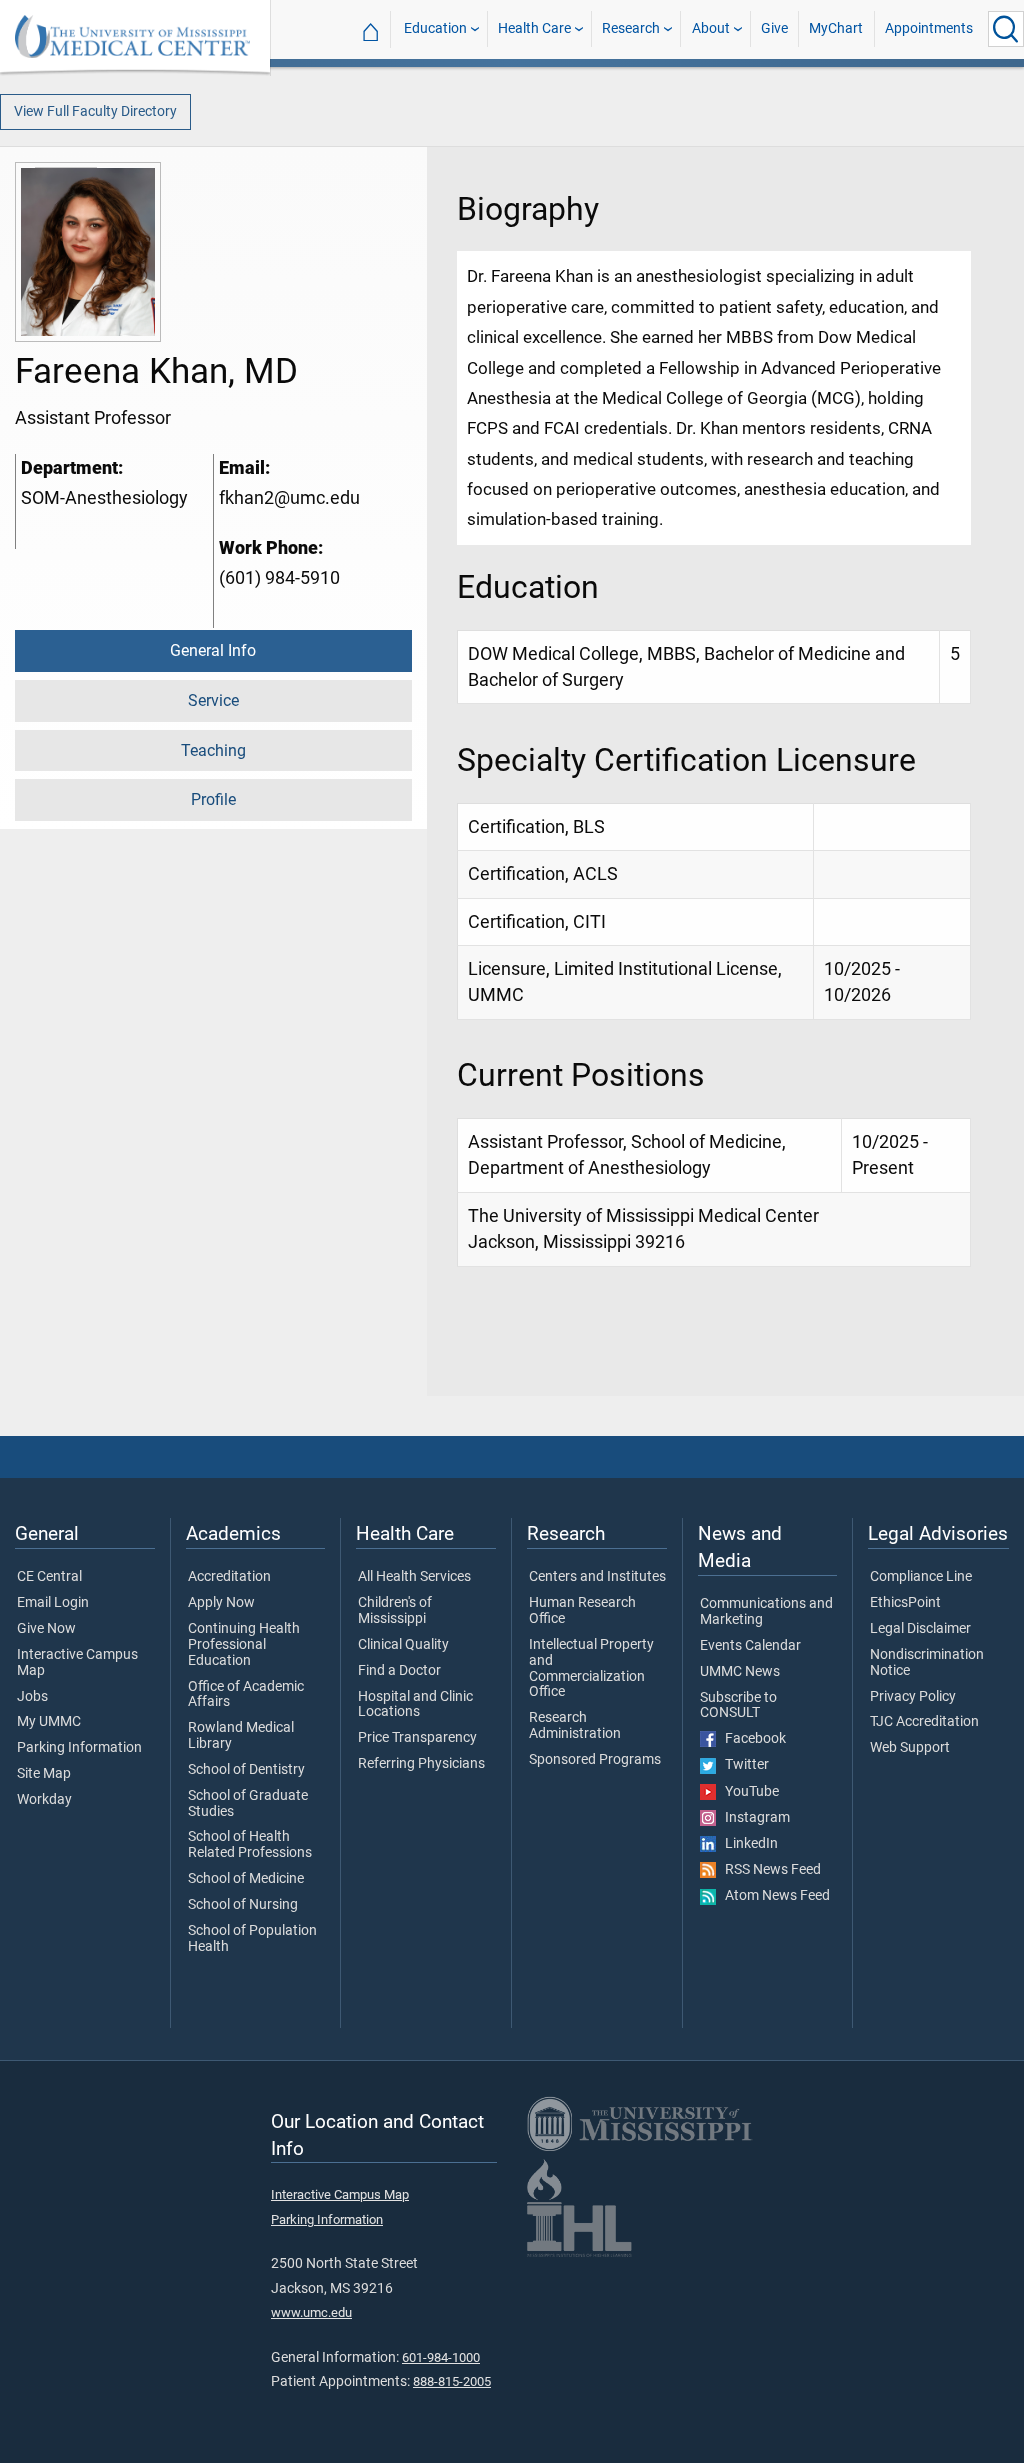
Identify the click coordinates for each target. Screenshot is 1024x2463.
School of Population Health (252, 1939)
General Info (213, 650)
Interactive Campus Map (77, 1663)
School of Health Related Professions (250, 1845)
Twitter (742, 1765)
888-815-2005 (452, 2381)
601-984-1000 (441, 2357)
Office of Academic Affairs (246, 1695)
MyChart (836, 28)
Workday (44, 1800)
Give (774, 28)
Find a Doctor (399, 1671)
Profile (213, 799)
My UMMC (49, 1722)
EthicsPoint (905, 1603)
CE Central (49, 1577)
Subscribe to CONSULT (738, 1706)
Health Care (534, 28)
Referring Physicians (421, 1764)
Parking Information (79, 1748)
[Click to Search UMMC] (1006, 29)
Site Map (44, 1774)
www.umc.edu (311, 2312)
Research (631, 28)
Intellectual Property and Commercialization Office (591, 1668)
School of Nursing (243, 1905)
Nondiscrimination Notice (927, 1663)
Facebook (751, 1739)
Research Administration (575, 1726)
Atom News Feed (773, 1896)
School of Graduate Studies (248, 1804)
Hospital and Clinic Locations (415, 1705)
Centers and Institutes (597, 1577)
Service (213, 700)
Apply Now (221, 1603)
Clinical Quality (403, 1645)
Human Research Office (582, 1611)
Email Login (53, 1603)
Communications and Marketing (766, 1612)
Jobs (32, 1697)
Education (435, 28)
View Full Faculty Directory (95, 111)
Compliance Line (921, 1577)
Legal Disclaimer (920, 1629)
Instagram (753, 1818)
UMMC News (740, 1672)
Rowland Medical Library (241, 1736)
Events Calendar (750, 1646)
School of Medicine (246, 1879)
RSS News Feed (768, 1870)
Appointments (929, 28)
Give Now (46, 1629)
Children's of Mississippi (395, 1611)
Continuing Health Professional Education (244, 1645)
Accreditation (229, 1577)
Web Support (910, 1748)
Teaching (213, 750)
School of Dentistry (246, 1770)
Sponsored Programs (595, 1760)
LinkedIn (747, 1844)
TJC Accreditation (924, 1722)
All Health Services (414, 1577)
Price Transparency (417, 1738)
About (711, 28)
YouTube (747, 1792)
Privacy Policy (913, 1697)
